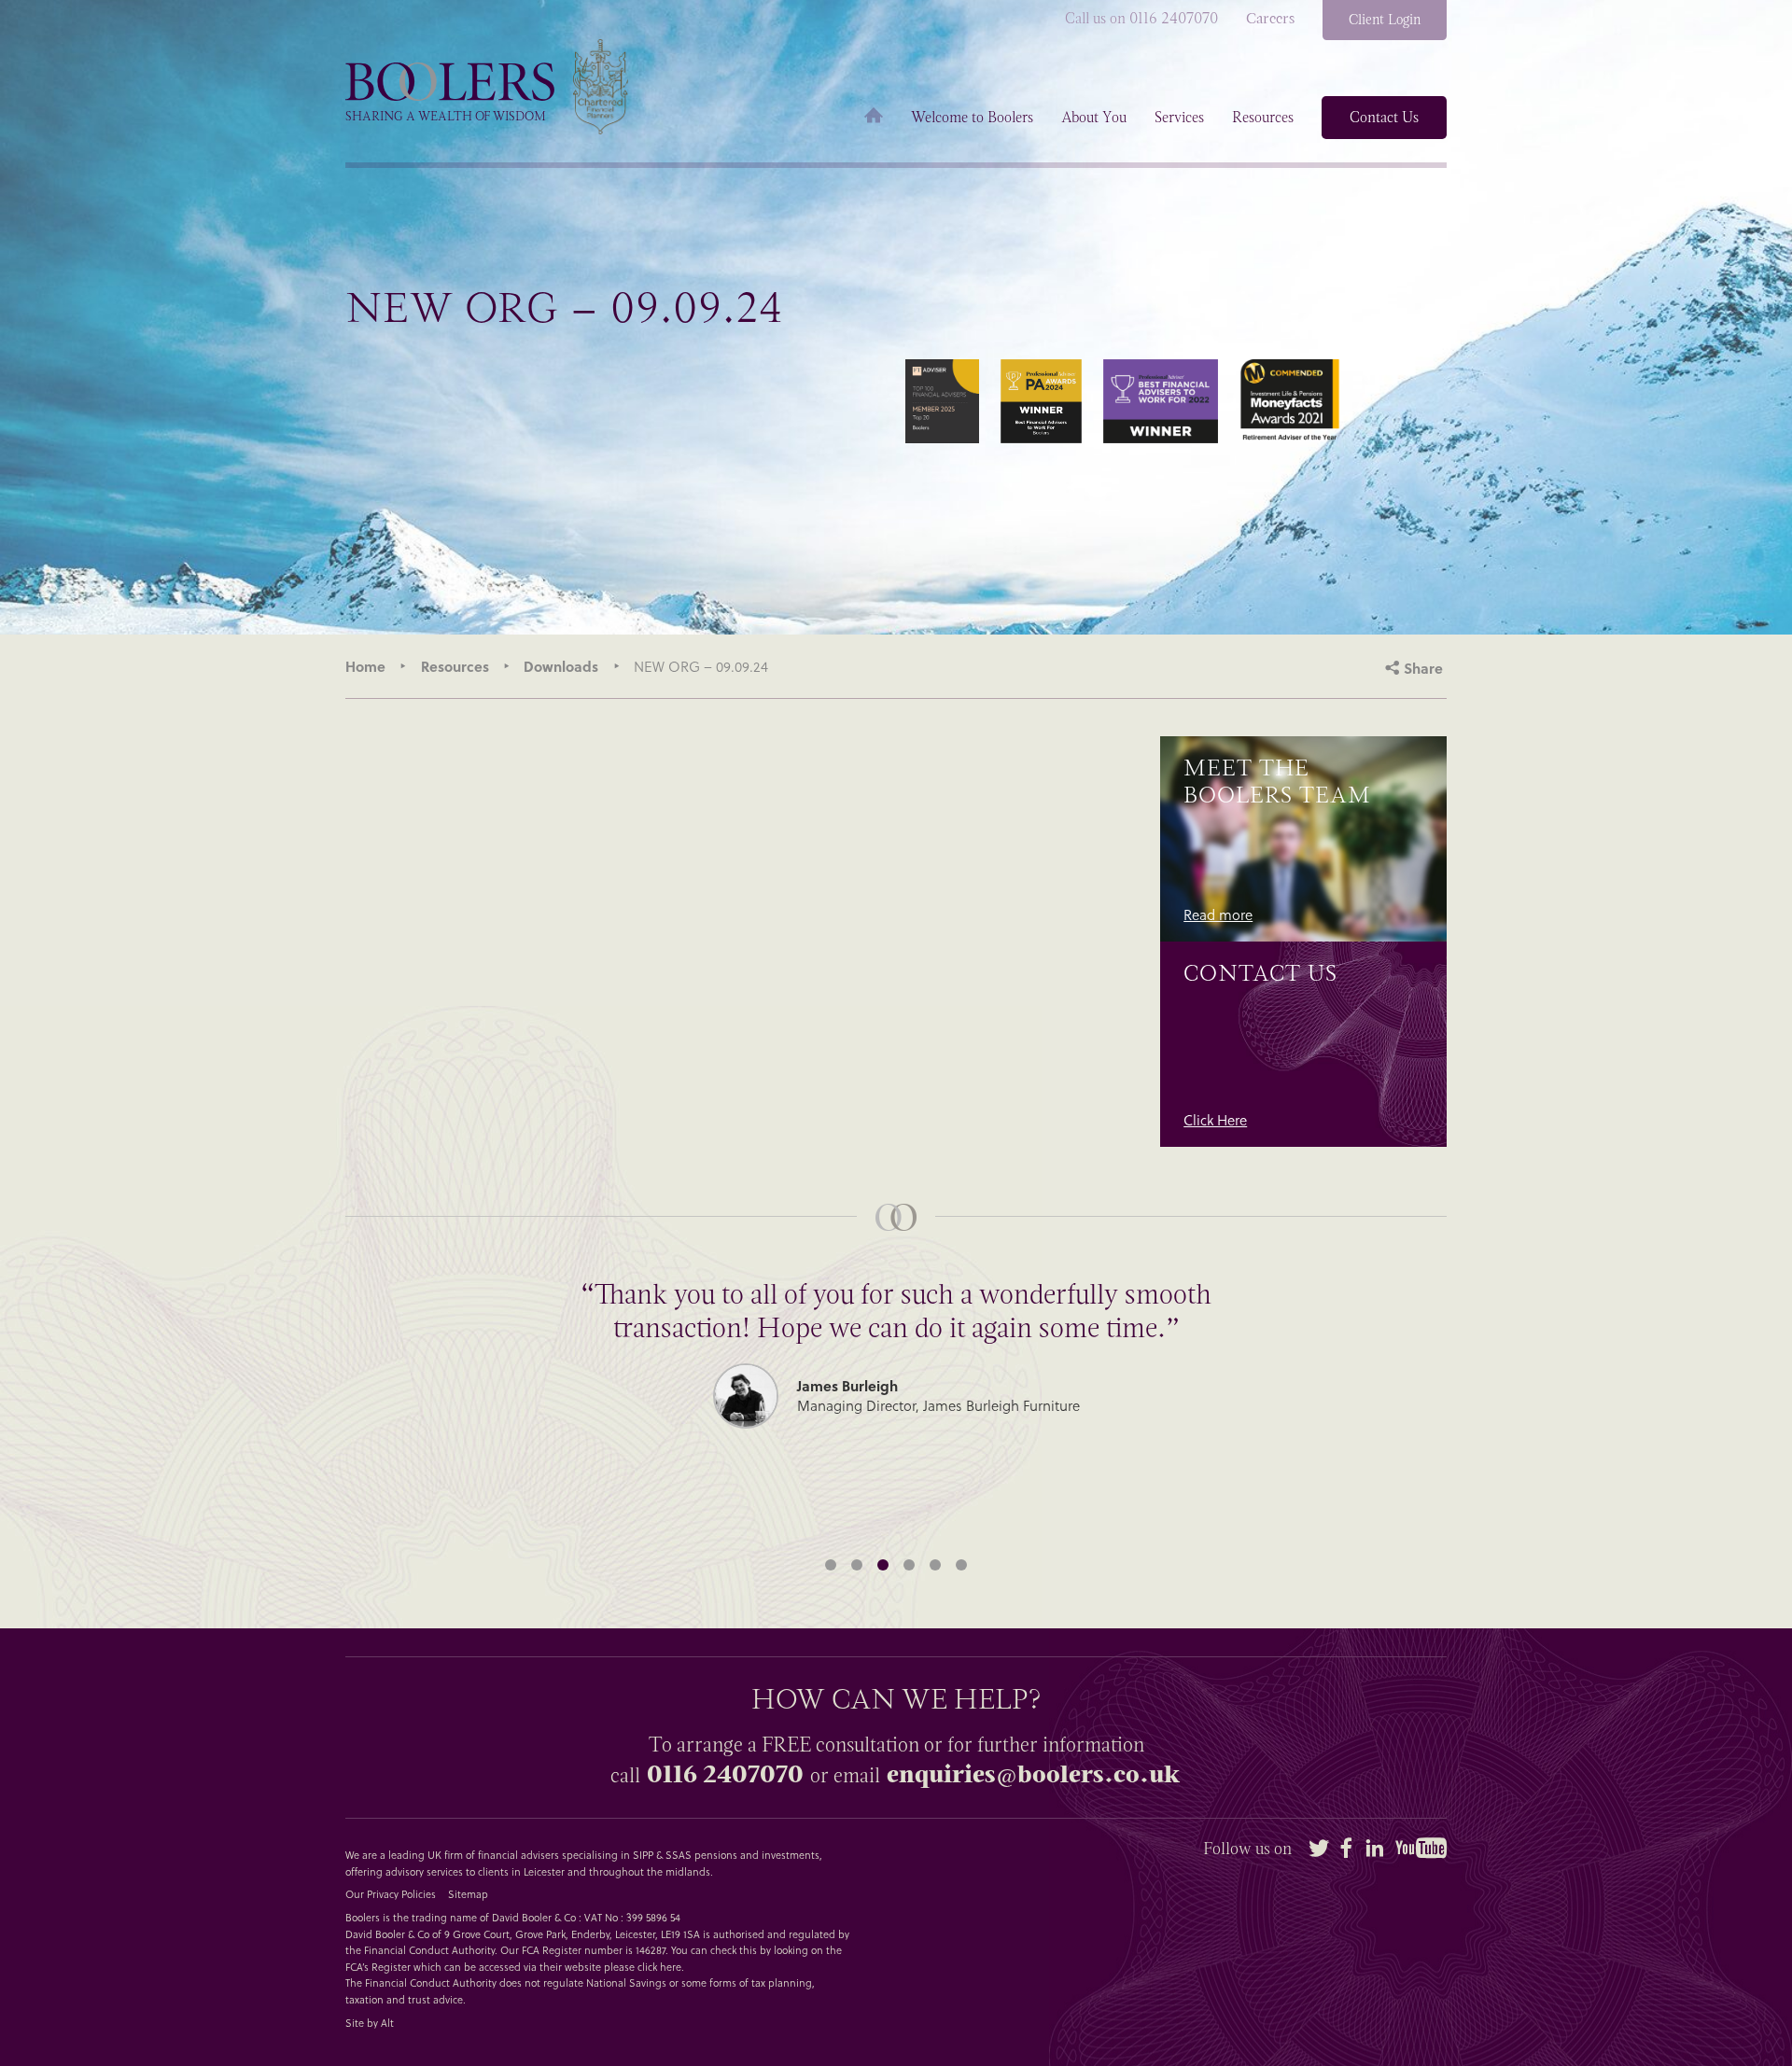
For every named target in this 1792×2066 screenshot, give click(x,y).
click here (659, 1967)
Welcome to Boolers (972, 118)
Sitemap (468, 1894)
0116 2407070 (725, 1774)
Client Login (1385, 20)
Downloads (561, 666)
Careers (1270, 19)
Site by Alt (370, 2023)
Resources (1263, 118)
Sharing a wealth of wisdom (446, 116)
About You (1094, 118)
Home (874, 118)
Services (1179, 118)
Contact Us (1384, 117)
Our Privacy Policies (391, 1894)
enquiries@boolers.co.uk (1033, 1774)
